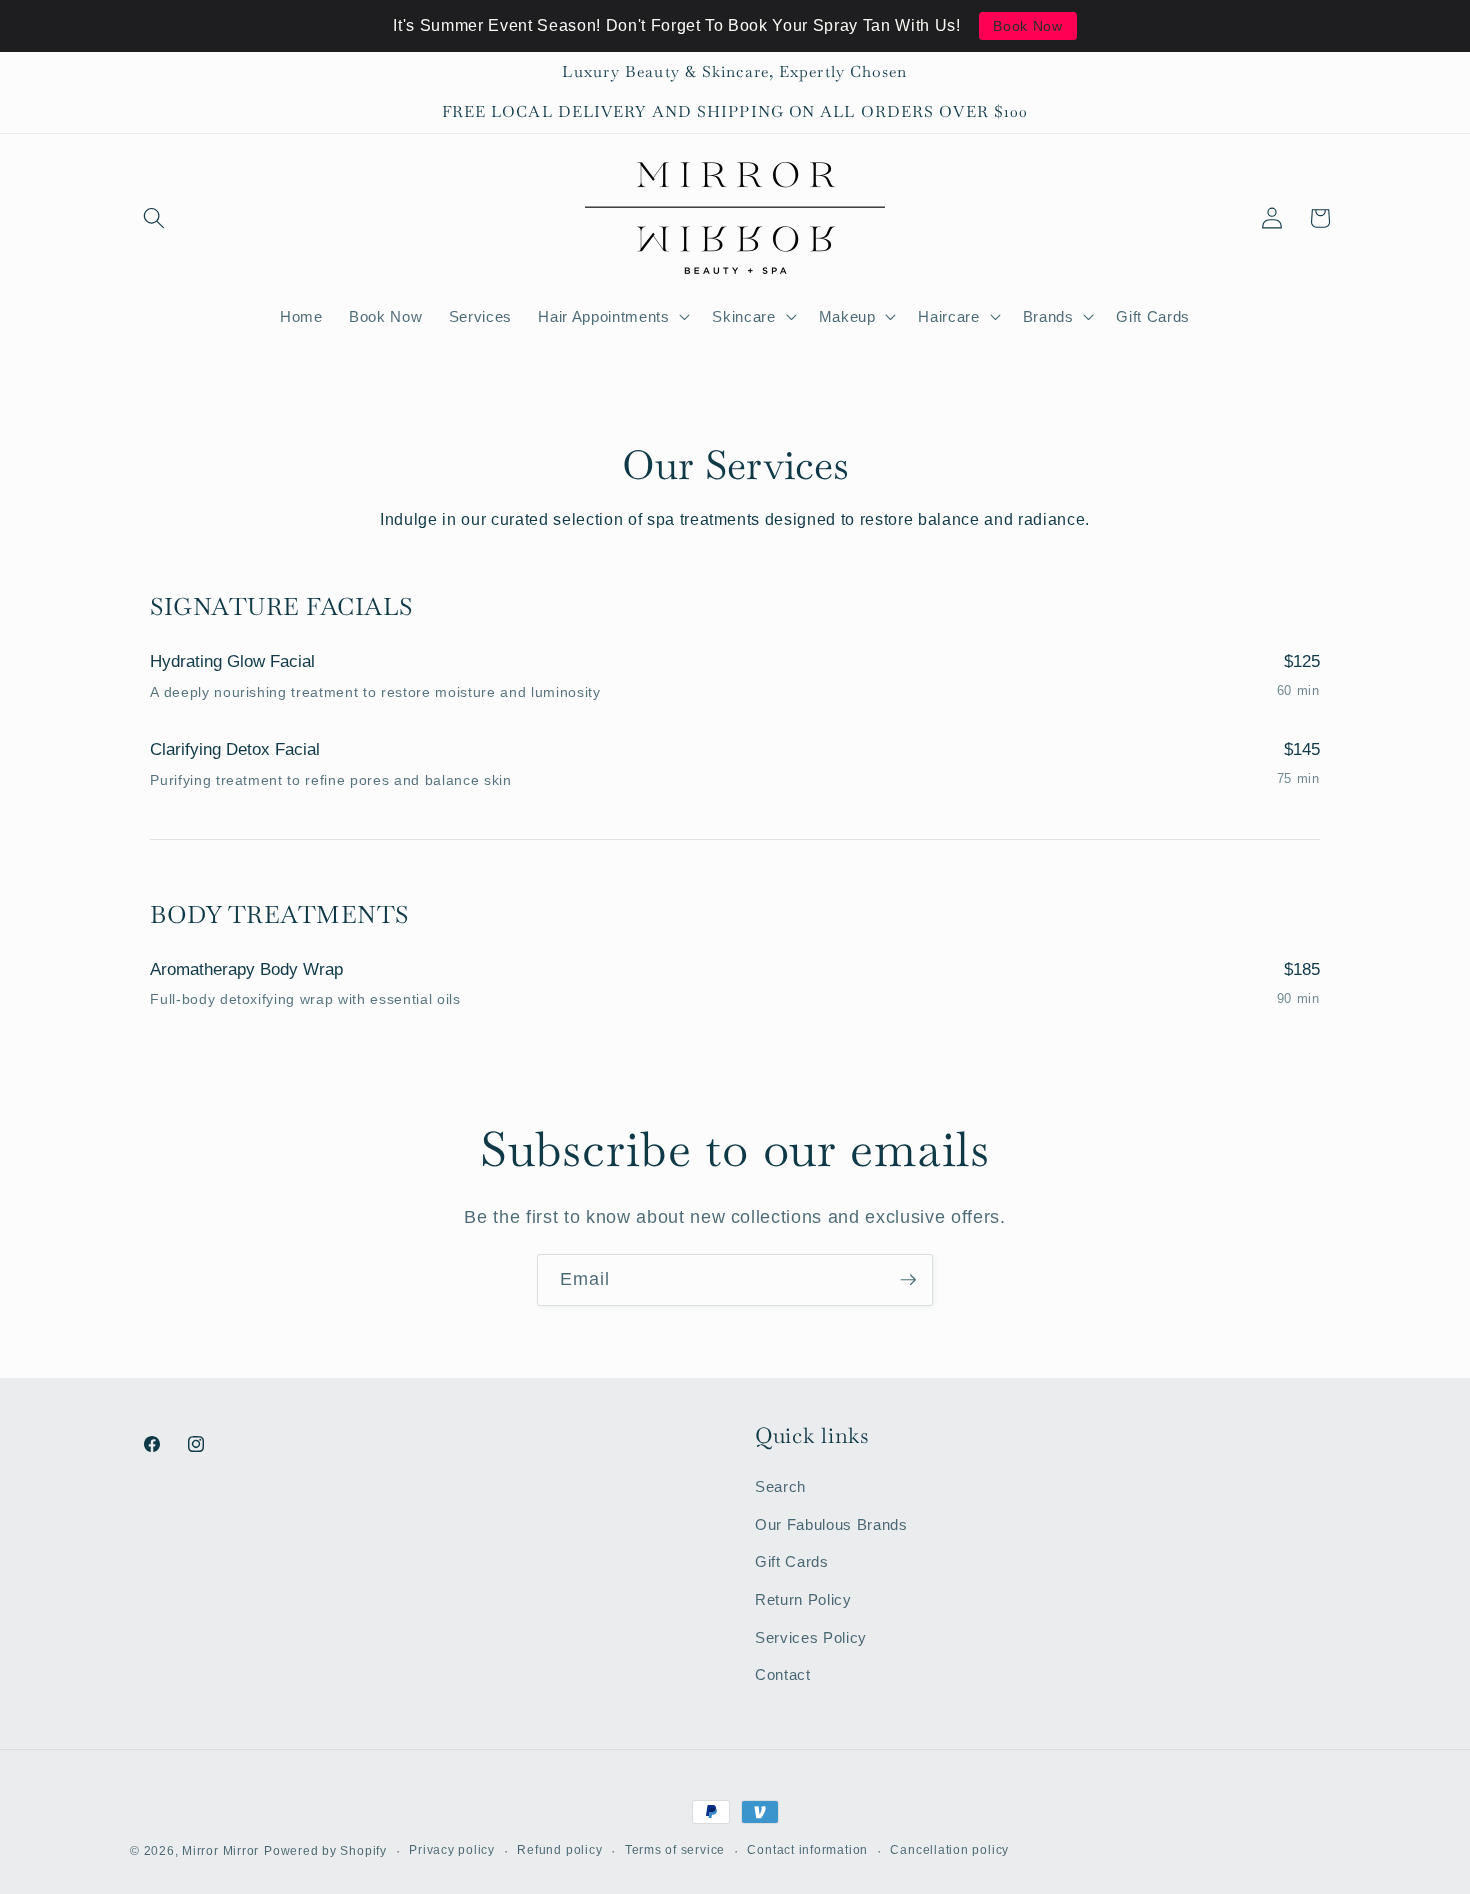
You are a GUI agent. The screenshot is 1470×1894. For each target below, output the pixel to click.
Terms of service (675, 1850)
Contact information (807, 1850)
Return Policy (803, 1599)
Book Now (1027, 26)
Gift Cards (792, 1561)
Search (780, 1486)
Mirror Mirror (220, 1851)
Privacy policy (452, 1850)
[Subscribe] (908, 1280)
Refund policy (559, 1850)
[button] (154, 218)
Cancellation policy (949, 1850)
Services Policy (811, 1637)
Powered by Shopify (325, 1851)
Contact (783, 1674)
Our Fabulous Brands (831, 1524)
